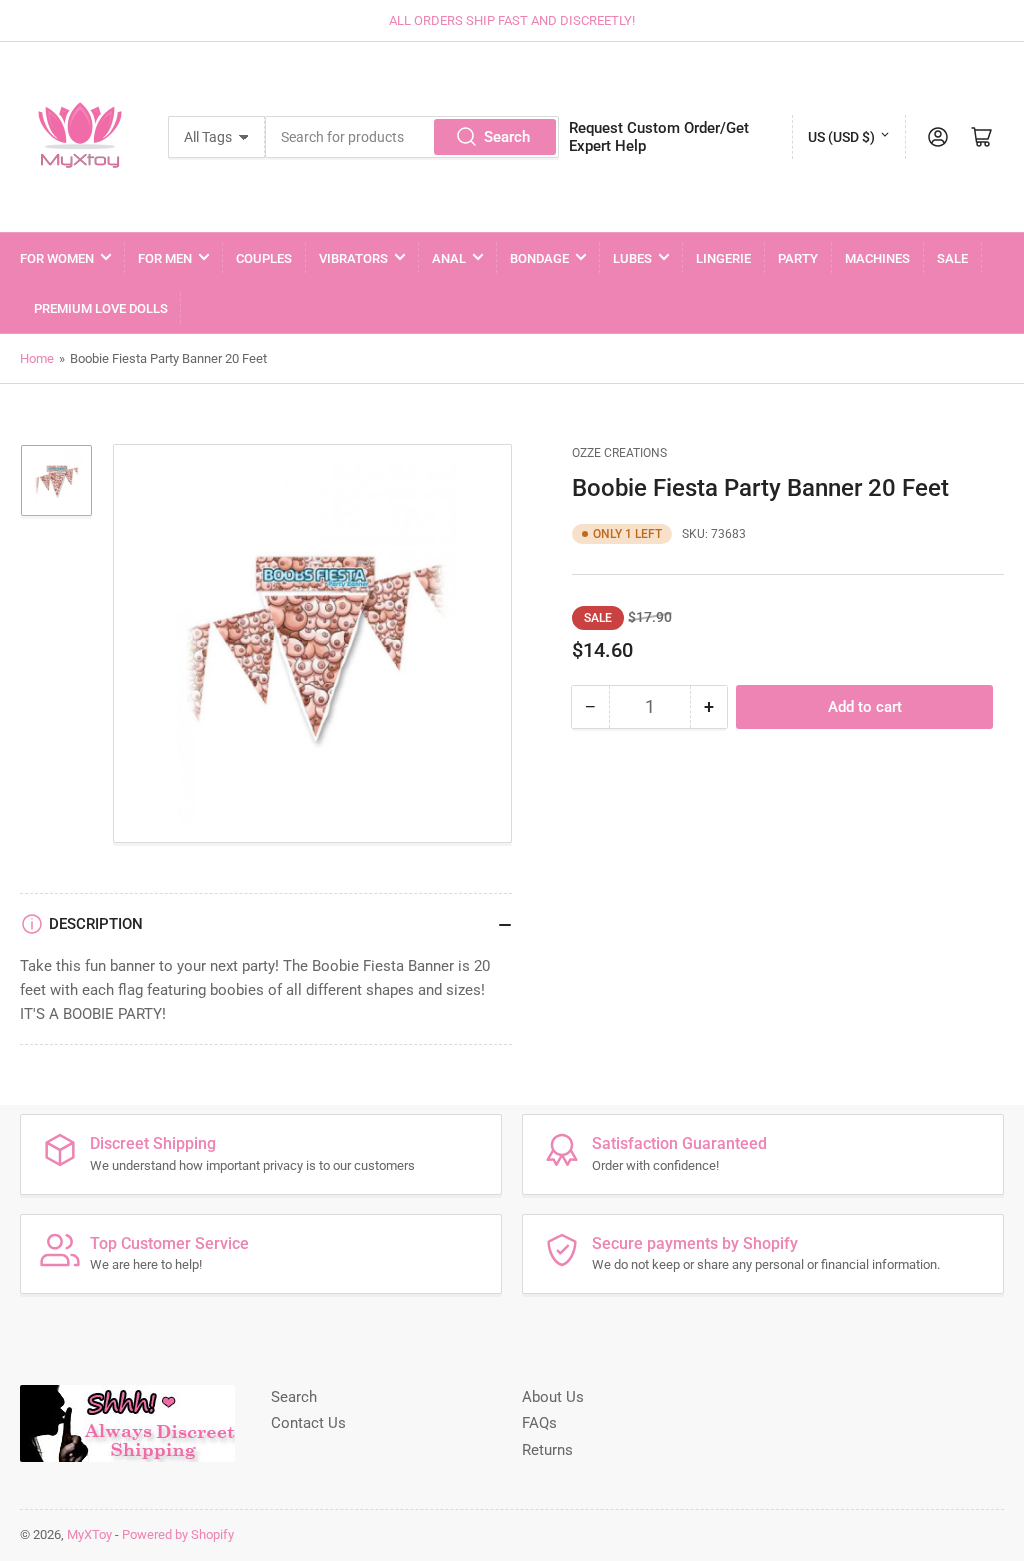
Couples (264, 258)
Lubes (632, 258)
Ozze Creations (619, 453)
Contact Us (308, 1423)
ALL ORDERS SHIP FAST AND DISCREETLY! (512, 20)
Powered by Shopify (178, 1534)
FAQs (539, 1423)
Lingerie (723, 258)
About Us (553, 1397)
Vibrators (353, 258)
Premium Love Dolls (101, 308)
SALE (952, 258)
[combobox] (412, 137)
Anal (449, 258)
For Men (165, 258)
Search (507, 137)
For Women (57, 258)
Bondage (539, 258)
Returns (547, 1450)
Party (798, 258)
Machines (877, 258)
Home (37, 358)
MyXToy (89, 1534)
